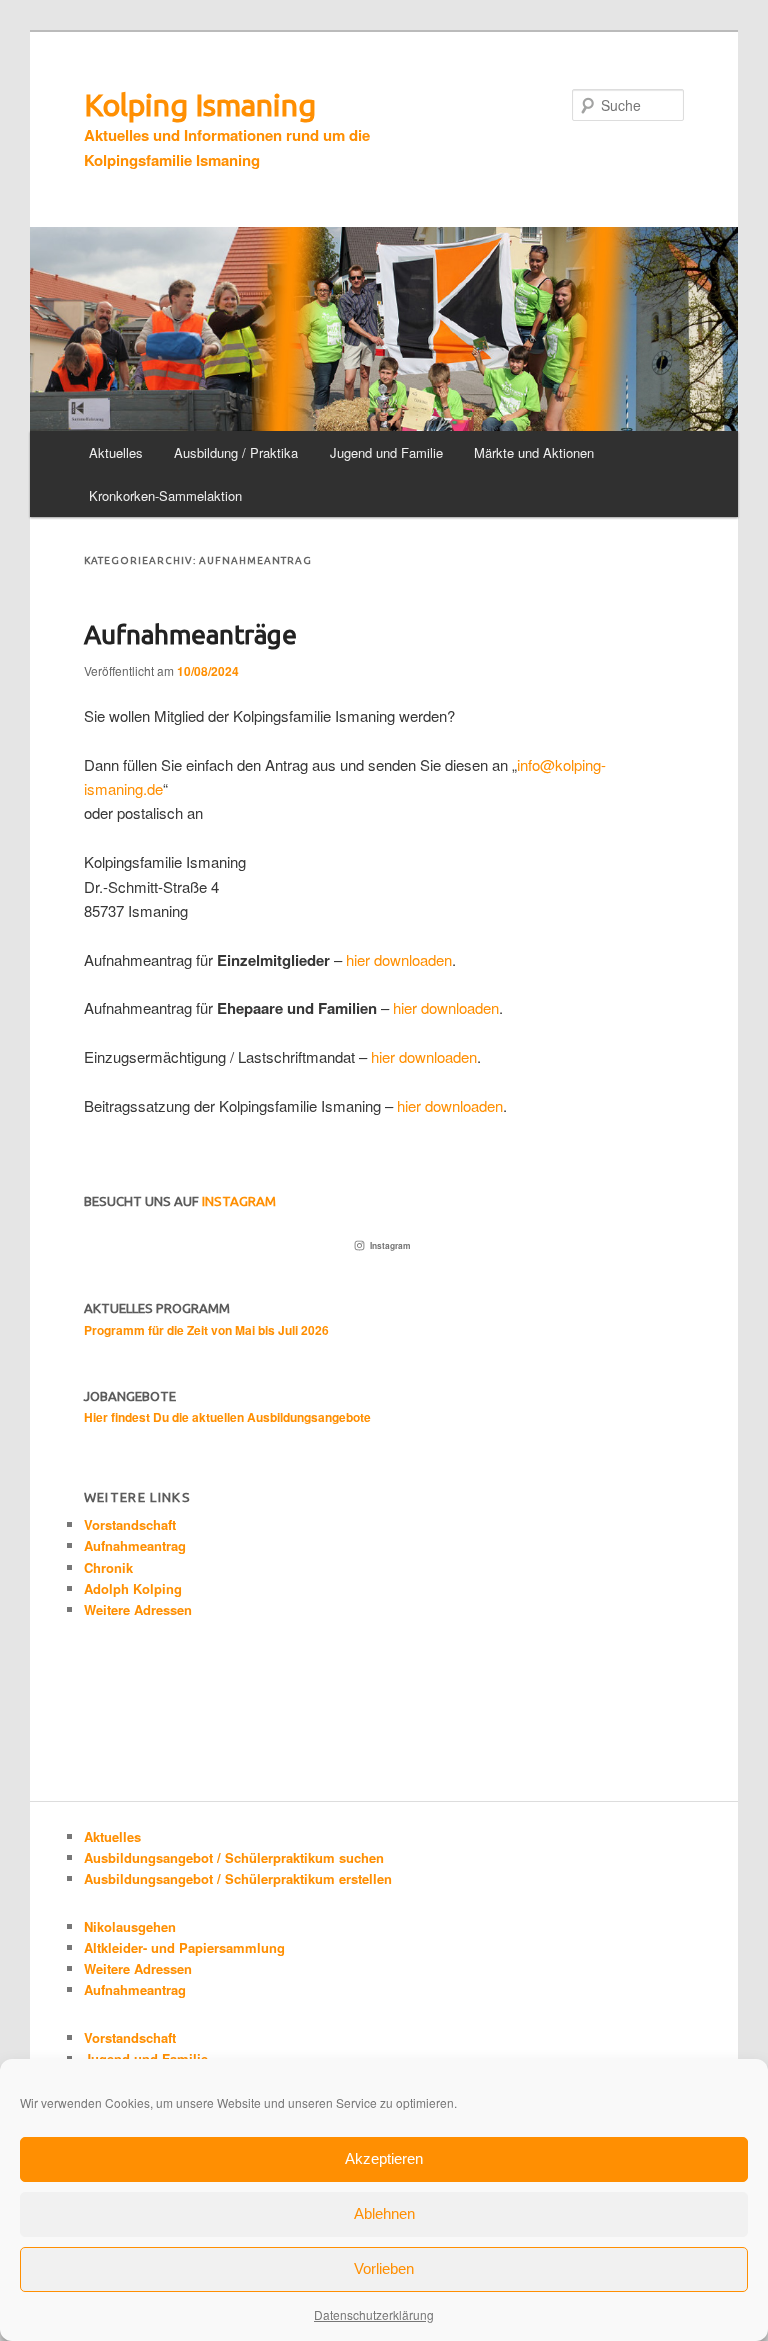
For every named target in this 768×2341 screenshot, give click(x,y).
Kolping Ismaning (200, 105)
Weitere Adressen (138, 1609)
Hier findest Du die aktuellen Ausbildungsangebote (227, 1417)
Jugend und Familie (386, 452)
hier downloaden (399, 959)
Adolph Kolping (133, 1588)
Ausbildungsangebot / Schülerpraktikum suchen (234, 1857)
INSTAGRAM (239, 1201)
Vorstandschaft (130, 1524)
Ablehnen (384, 2213)
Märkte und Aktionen (534, 452)
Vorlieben (384, 2268)
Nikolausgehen (130, 1926)
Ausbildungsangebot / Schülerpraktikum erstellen (238, 1878)
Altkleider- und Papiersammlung (184, 1947)
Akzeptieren (384, 2158)
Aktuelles (116, 452)
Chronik (108, 1567)
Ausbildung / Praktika (236, 452)
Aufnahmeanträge (190, 634)
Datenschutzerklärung (374, 2314)
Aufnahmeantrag (135, 1545)
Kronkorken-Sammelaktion (165, 495)
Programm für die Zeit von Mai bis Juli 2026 (206, 1330)
